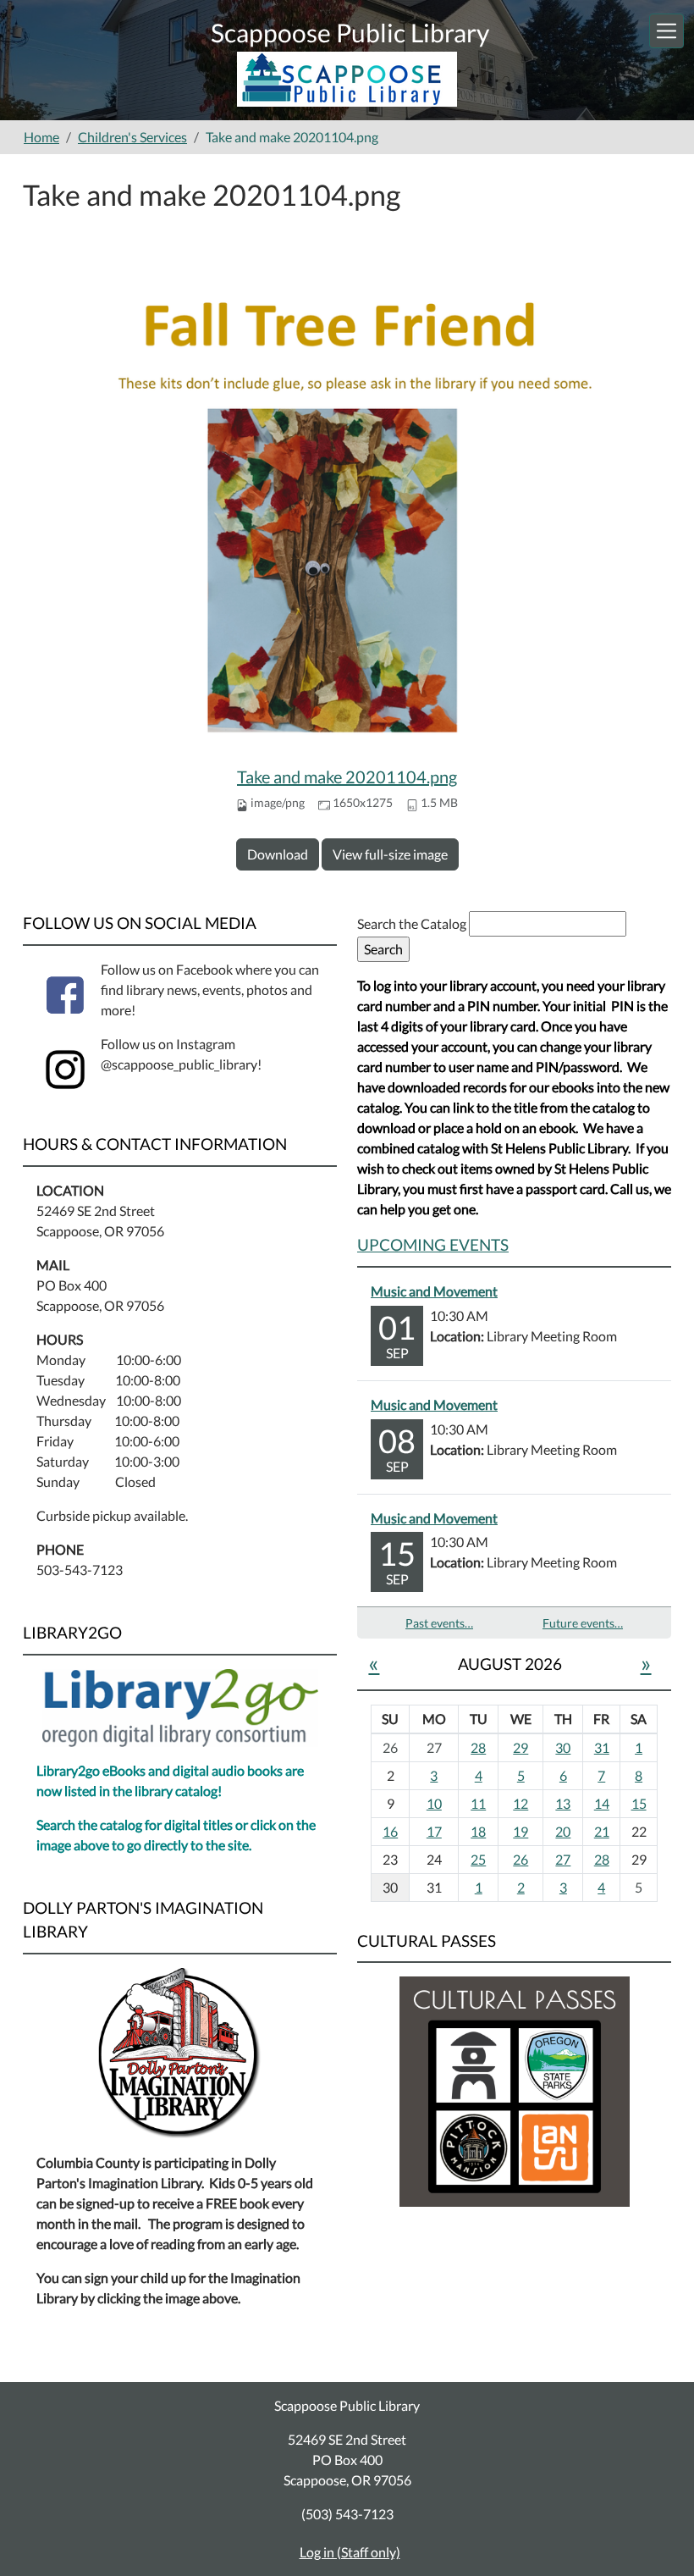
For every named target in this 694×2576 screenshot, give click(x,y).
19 (520, 1831)
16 (390, 1831)
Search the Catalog (413, 923)
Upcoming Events (433, 1244)
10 (434, 1803)
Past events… (439, 1623)
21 (602, 1831)
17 (434, 1831)
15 (639, 1803)
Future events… (583, 1623)
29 (520, 1747)
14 (602, 1803)
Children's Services (132, 137)
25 (478, 1859)
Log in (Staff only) (350, 2552)
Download (278, 854)
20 (563, 1831)
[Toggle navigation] (666, 31)
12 (520, 1803)
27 (563, 1859)
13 (563, 1803)
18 (478, 1831)
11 (478, 1803)
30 (563, 1747)
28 (478, 1747)
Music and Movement (434, 1291)
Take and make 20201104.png (347, 777)
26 (520, 1859)
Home (41, 137)
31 (602, 1747)
